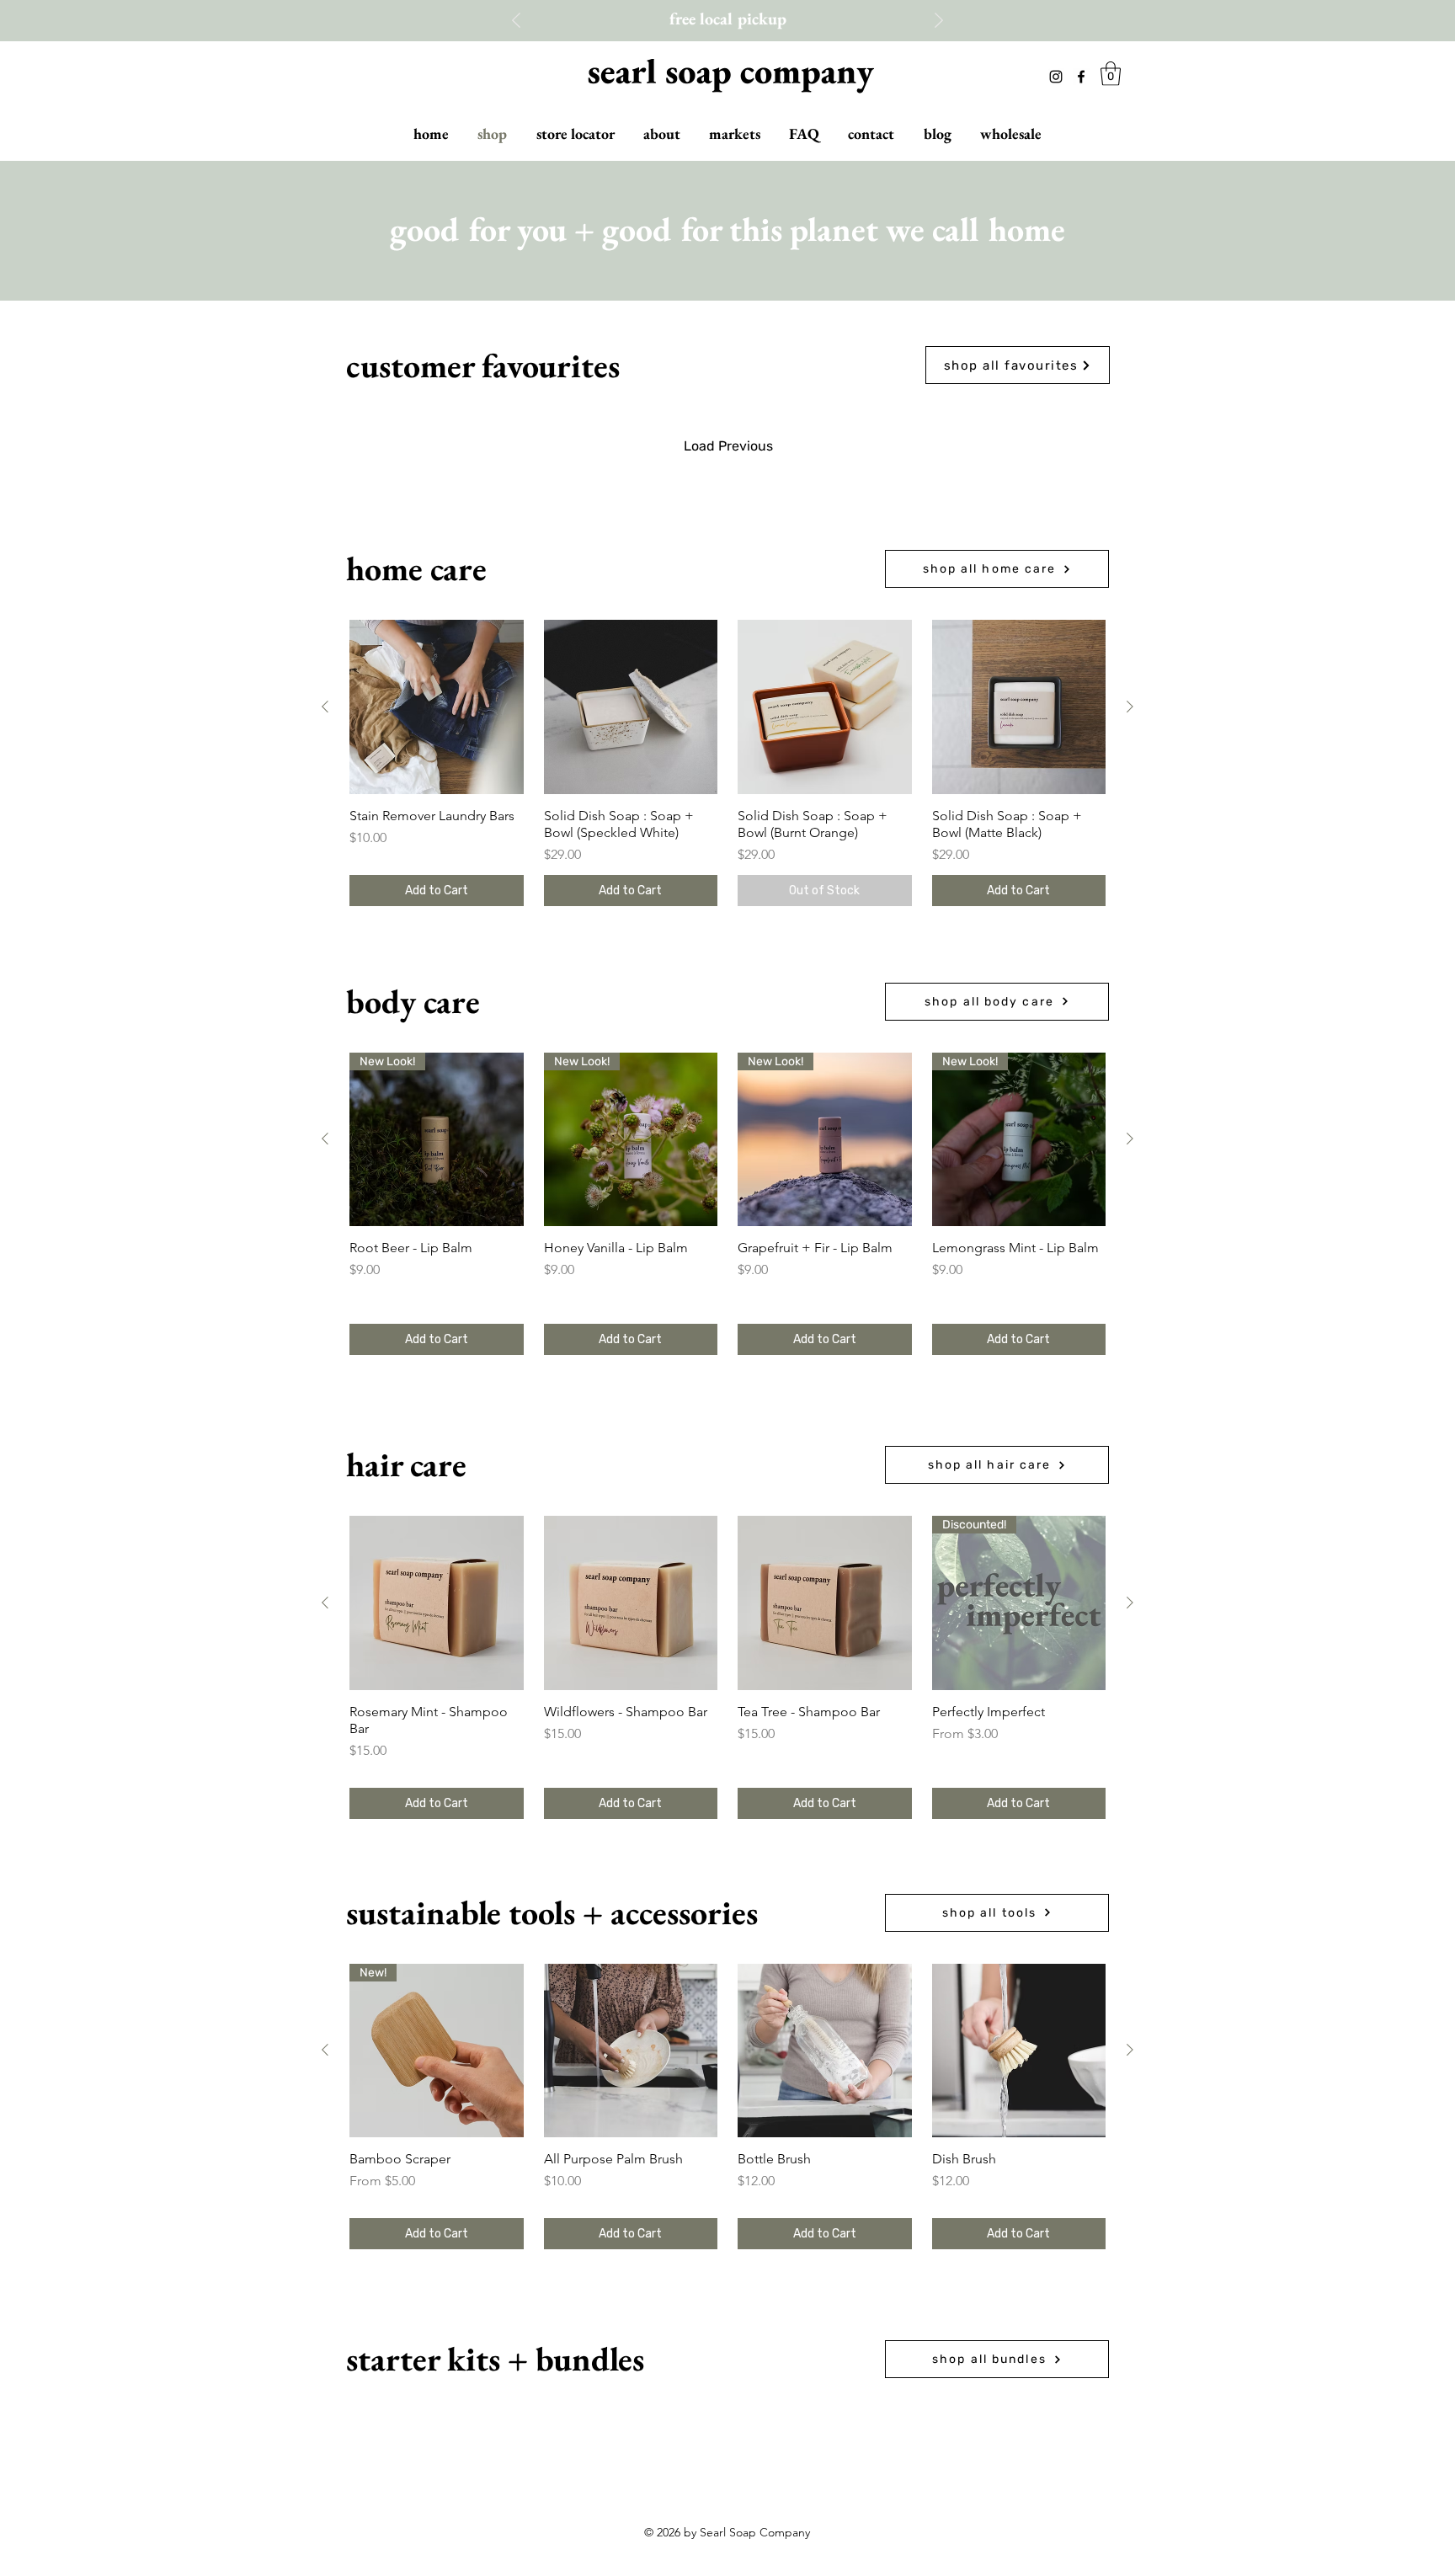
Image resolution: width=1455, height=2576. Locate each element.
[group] (727, 763)
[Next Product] (1130, 707)
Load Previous (728, 446)
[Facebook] (1081, 77)
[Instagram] (1056, 77)
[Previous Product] (325, 707)
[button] (1111, 74)
